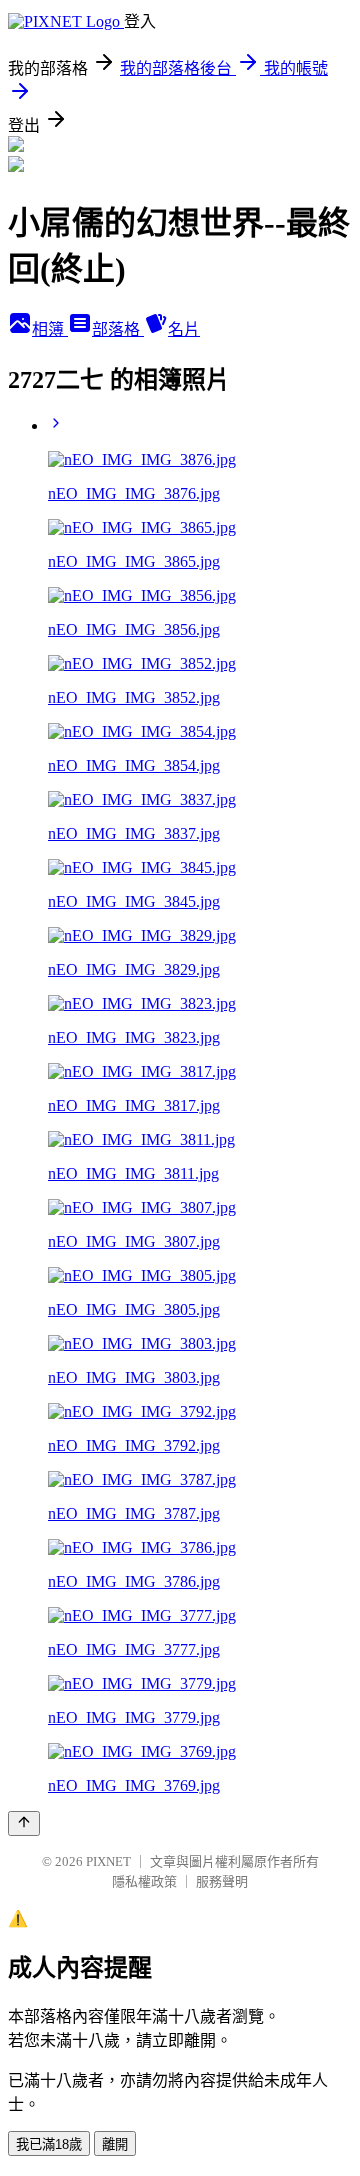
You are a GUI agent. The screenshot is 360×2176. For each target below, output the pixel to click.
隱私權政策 (144, 1881)
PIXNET (108, 1861)
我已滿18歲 (49, 2144)
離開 (115, 2144)
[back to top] (24, 1823)
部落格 (118, 329)
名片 (184, 329)
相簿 (50, 329)
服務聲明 (222, 1881)
